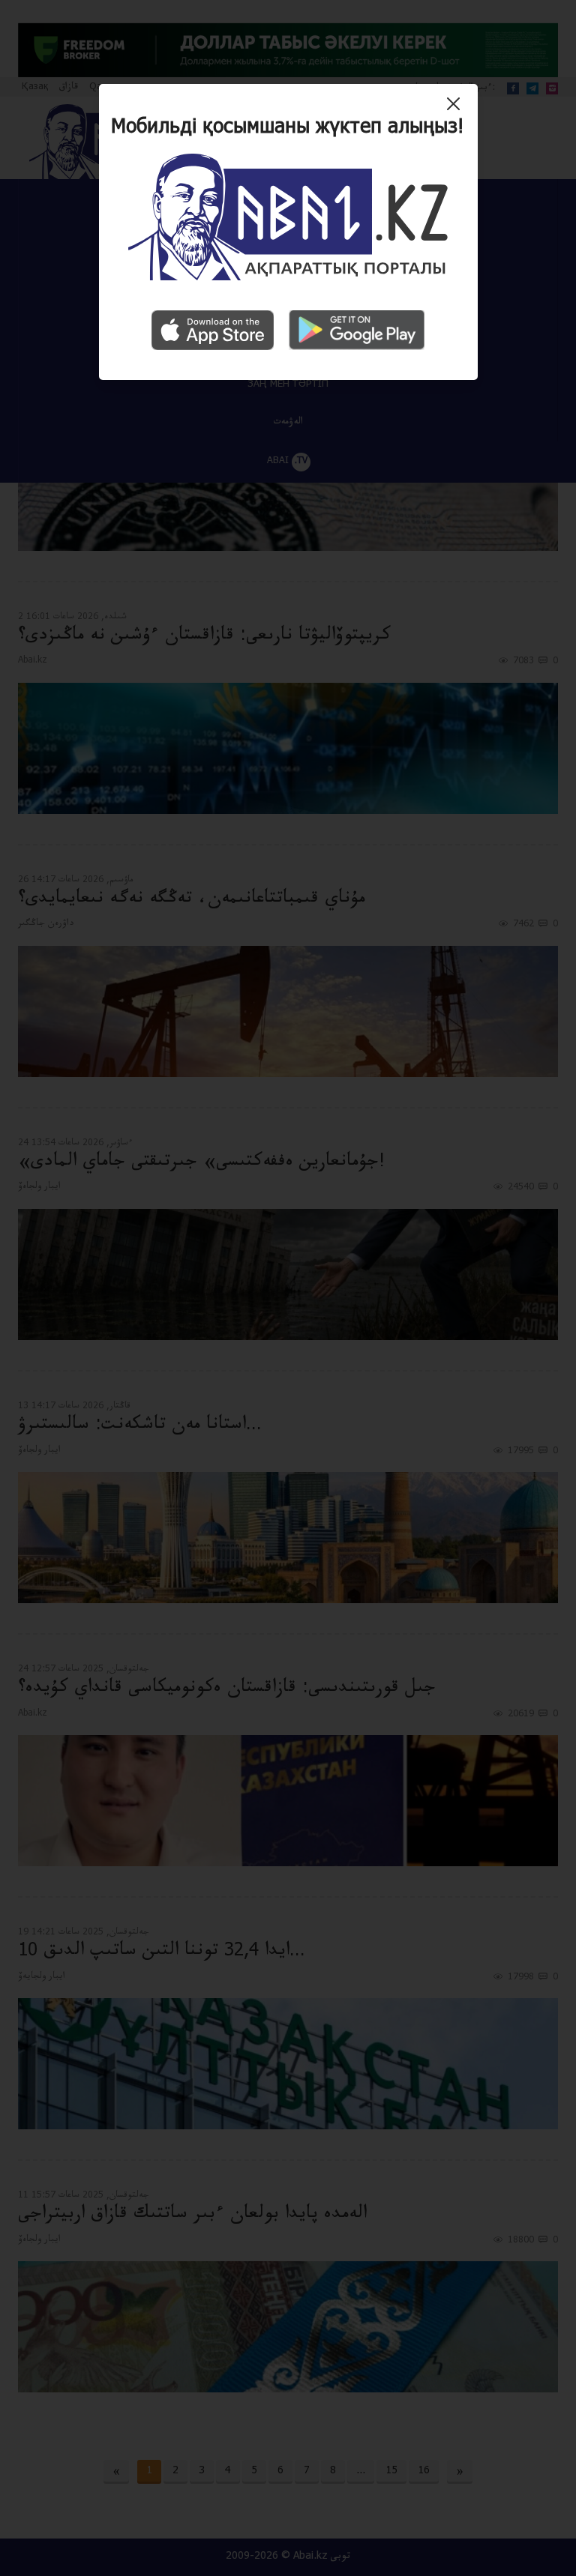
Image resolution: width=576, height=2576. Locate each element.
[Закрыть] (457, 109)
